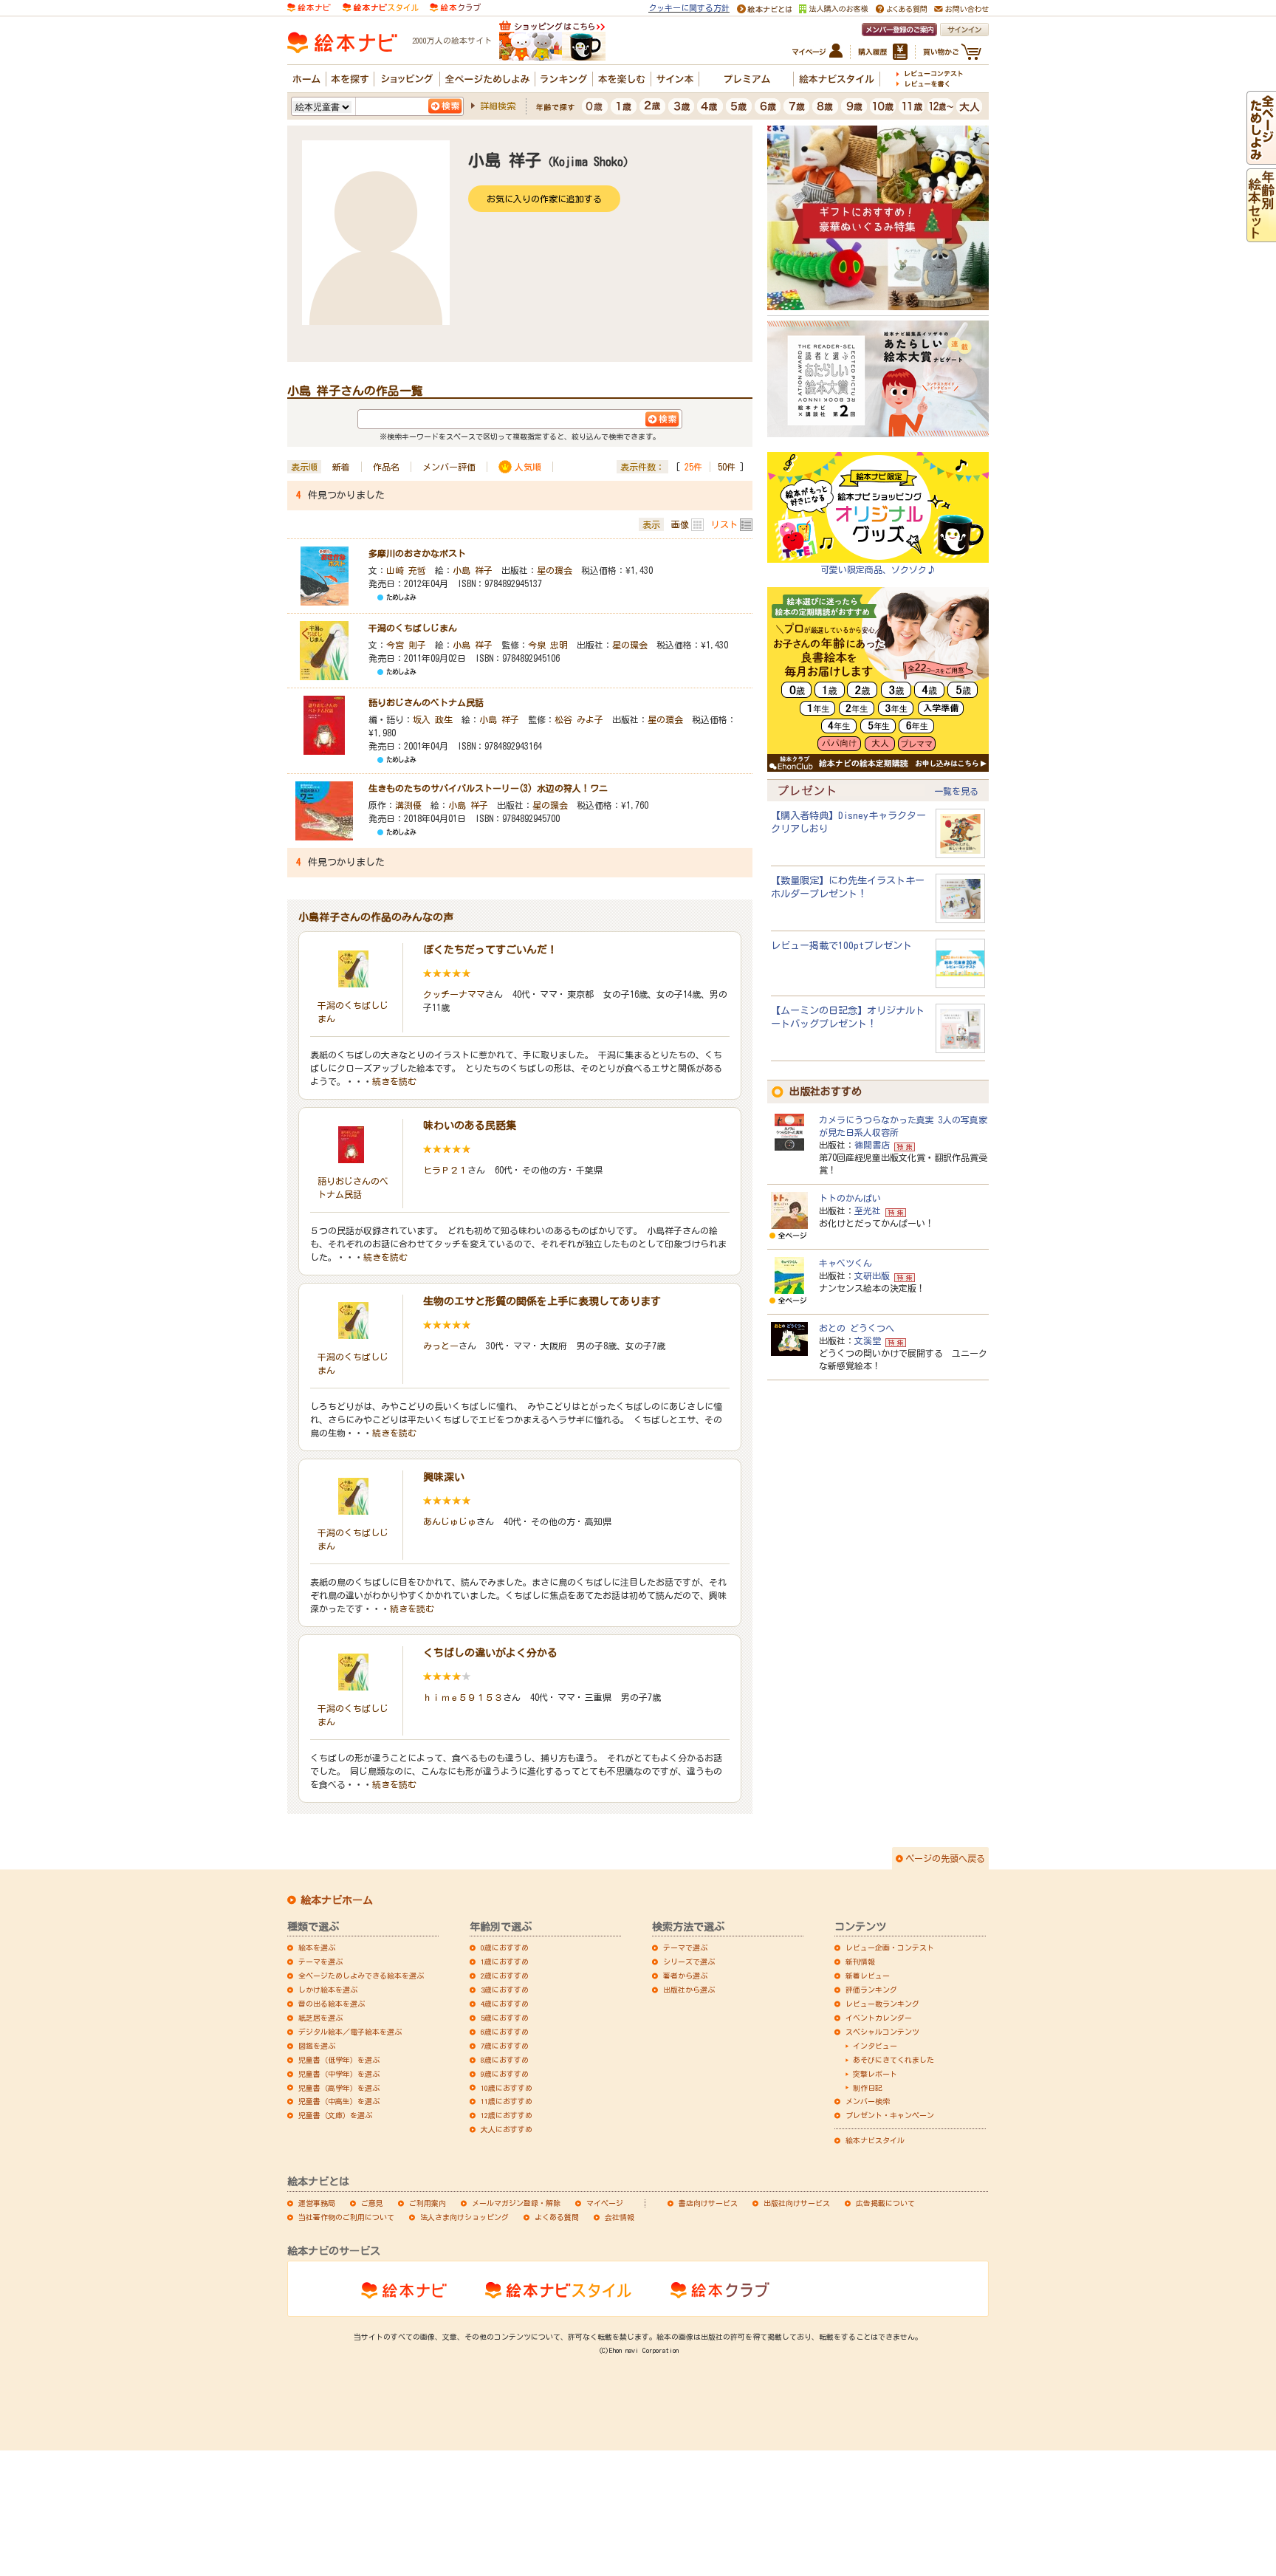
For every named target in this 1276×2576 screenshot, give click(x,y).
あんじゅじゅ (450, 1521)
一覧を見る (956, 791)
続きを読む (394, 1081)
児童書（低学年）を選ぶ (339, 2060)
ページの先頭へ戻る (945, 1858)
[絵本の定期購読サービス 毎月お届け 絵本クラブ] (455, 6)
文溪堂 (868, 1340)
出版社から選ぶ (689, 1990)
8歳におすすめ (505, 2060)
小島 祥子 (473, 570)
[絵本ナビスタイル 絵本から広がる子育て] (380, 6)
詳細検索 (498, 106)
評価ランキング (871, 1990)
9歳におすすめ (505, 2074)
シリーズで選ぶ (689, 1962)
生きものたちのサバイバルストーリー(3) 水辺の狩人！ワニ (488, 788)
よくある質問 (557, 2217)
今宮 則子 (406, 645)
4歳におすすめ (505, 2004)
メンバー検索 (868, 2101)
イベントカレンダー (879, 2018)
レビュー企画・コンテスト (890, 1948)
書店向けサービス (708, 2203)
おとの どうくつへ (857, 1328)
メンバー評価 (449, 467)
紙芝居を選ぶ (320, 2018)
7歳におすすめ (505, 2046)
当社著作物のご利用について (346, 2217)
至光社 (868, 1210)
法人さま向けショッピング (464, 2217)
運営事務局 (317, 2203)
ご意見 (372, 2203)
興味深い (444, 1477)
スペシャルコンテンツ (882, 2032)
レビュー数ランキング (882, 2004)
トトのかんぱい (850, 1198)
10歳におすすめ (507, 2088)
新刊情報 (860, 1962)
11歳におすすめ (507, 2101)
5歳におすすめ (505, 2018)
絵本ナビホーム (337, 1900)
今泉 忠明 (548, 645)
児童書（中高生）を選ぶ (339, 2101)
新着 (341, 467)
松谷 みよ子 (579, 719)
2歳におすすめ (505, 1976)
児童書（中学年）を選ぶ (339, 2074)
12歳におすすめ (507, 2115)
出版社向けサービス (797, 2203)
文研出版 (872, 1275)
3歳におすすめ (505, 1990)
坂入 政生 (433, 719)
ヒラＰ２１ (445, 1170)
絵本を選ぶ (317, 1948)
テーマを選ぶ (320, 1962)
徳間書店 (872, 1145)
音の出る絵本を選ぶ (332, 2004)
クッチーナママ (454, 994)
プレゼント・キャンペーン (890, 2115)
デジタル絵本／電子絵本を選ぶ (350, 2032)
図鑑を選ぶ (317, 2046)
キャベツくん (845, 1263)
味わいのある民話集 (470, 1126)
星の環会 (555, 570)
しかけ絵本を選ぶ (328, 1990)
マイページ (605, 2203)
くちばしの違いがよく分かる (490, 1653)
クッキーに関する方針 (689, 8)
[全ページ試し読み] (1261, 157)
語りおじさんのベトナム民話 (426, 702)
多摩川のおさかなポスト (417, 553)
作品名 (386, 467)
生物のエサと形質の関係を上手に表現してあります (542, 1301)
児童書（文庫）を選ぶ (335, 2115)
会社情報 (620, 2217)
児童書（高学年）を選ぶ (339, 2088)
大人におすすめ (507, 2129)
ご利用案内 (428, 2203)
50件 (727, 467)
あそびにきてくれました (893, 2060)
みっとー (441, 1346)
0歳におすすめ (505, 1948)
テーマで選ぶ (685, 1948)
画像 (680, 524)
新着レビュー (868, 1976)
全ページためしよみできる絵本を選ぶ (361, 1976)
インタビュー (875, 2046)
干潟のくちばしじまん (413, 628)
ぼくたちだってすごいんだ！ (490, 950)
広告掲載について (885, 2203)
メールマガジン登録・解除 (516, 2203)
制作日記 (868, 2088)
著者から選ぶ (685, 1976)
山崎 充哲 (406, 570)
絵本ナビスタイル (875, 2140)
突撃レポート (875, 2074)
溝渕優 (408, 805)
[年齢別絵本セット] (1261, 235)
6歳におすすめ (505, 2032)
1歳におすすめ (505, 1962)
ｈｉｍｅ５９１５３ (463, 1697)
